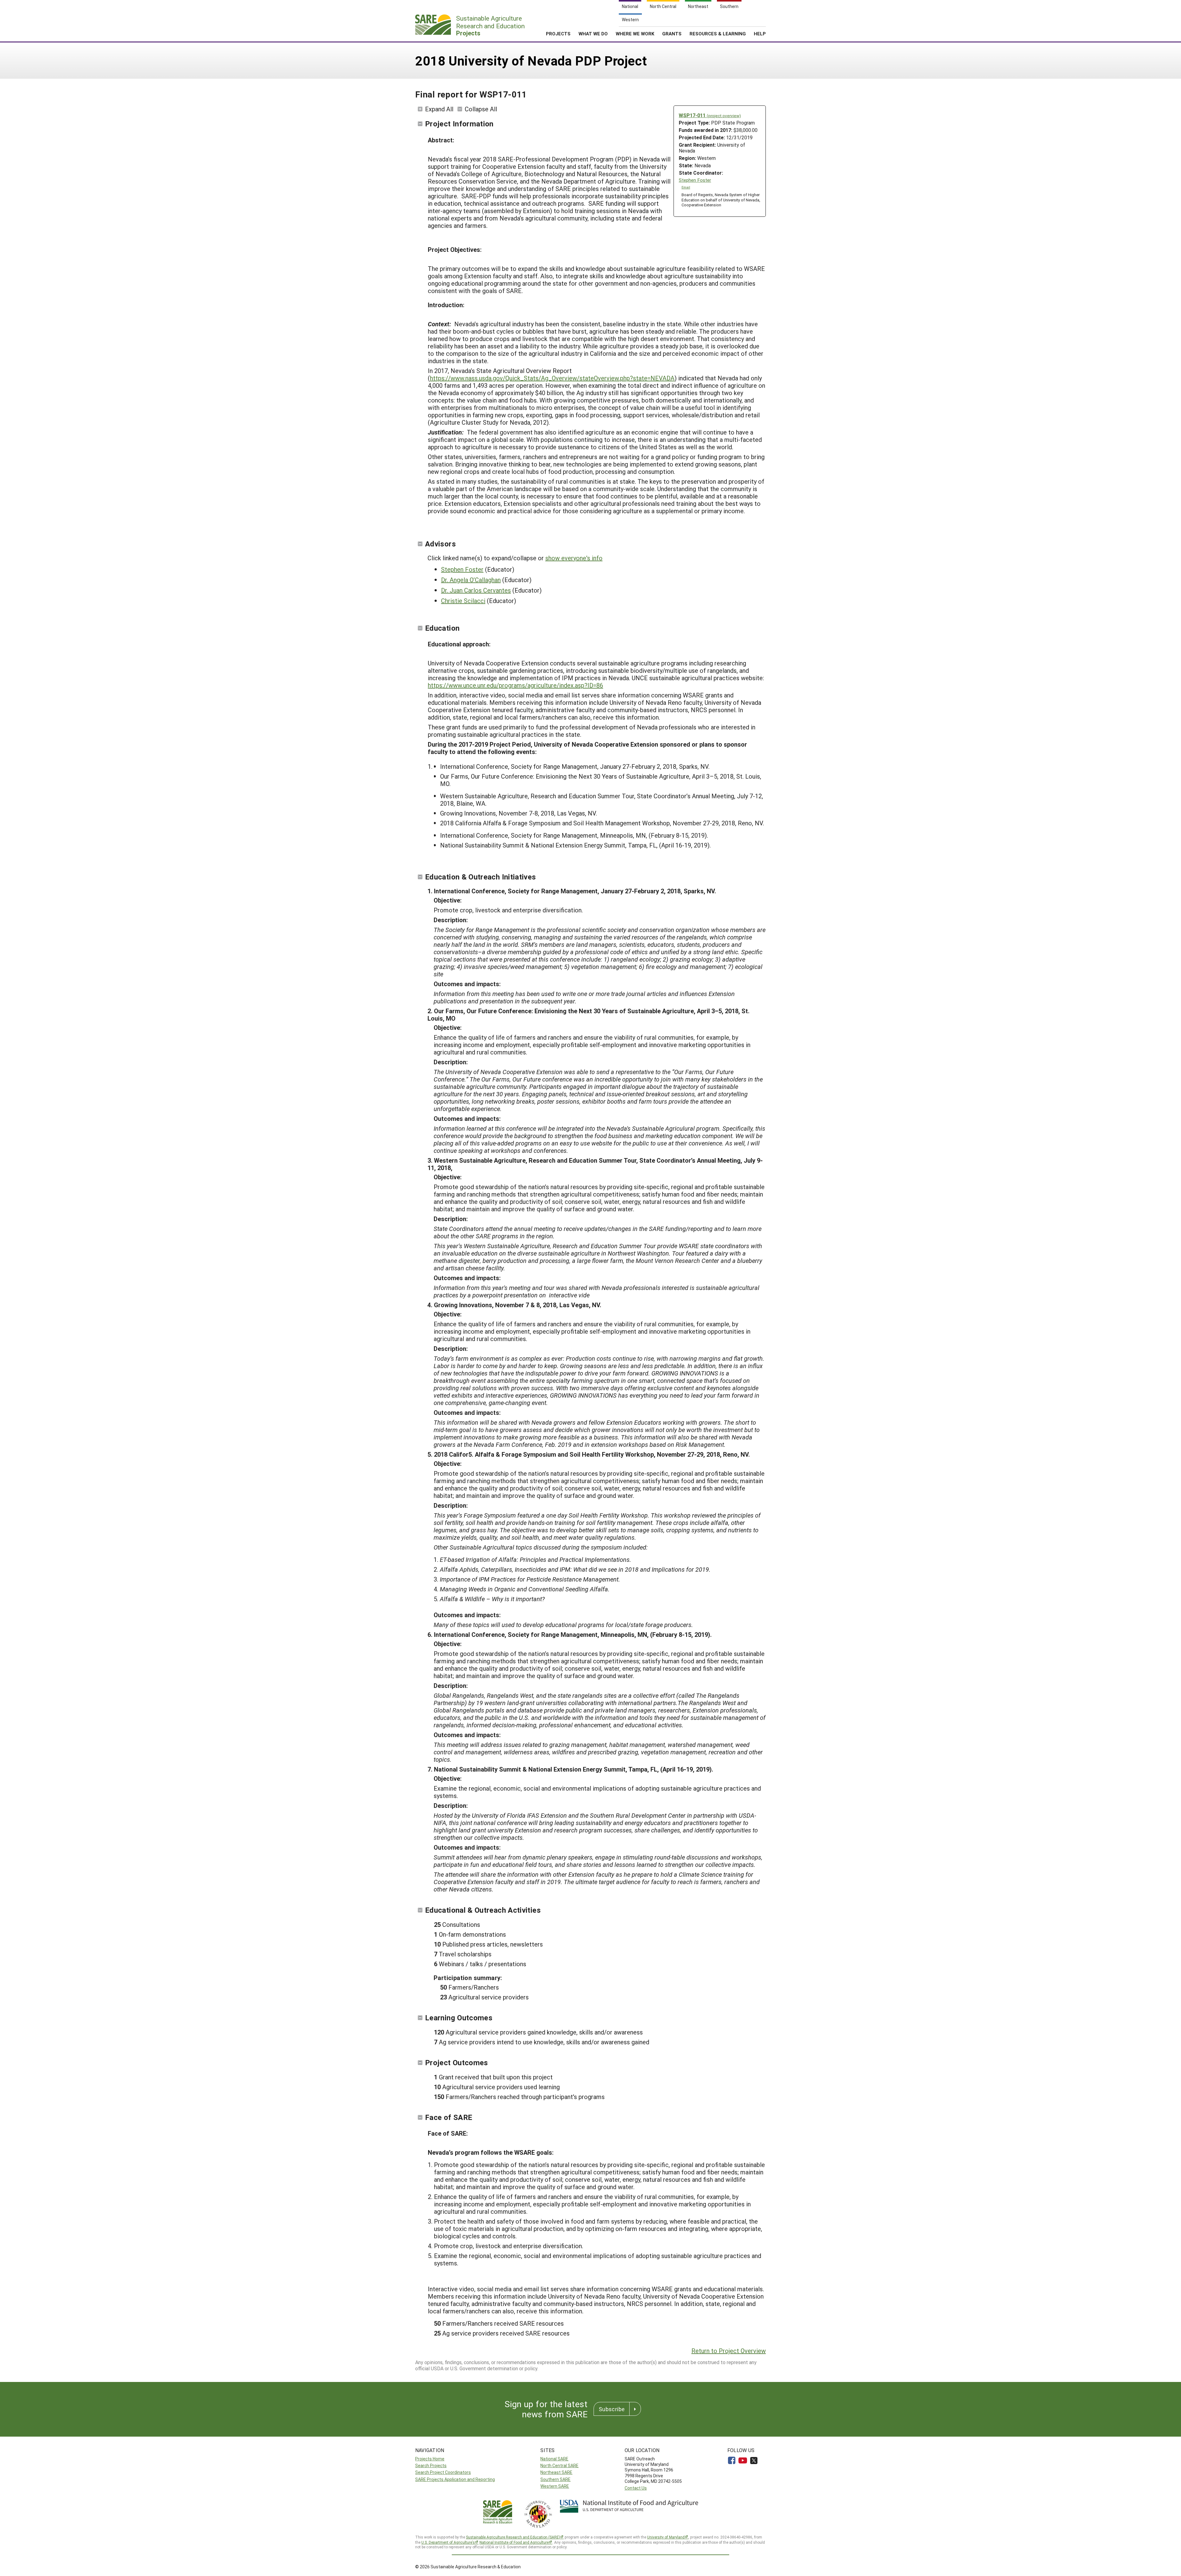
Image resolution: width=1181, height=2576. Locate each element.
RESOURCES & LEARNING (718, 34)
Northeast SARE (556, 2472)
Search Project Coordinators (443, 2472)
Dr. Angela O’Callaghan (471, 580)
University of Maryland (666, 2537)
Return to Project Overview (729, 2351)
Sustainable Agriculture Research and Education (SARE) (513, 2537)
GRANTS (672, 34)
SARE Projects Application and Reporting (455, 2479)
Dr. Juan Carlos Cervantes (476, 590)
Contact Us (636, 2488)
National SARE (554, 2459)
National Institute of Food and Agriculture (514, 2542)
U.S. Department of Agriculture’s (448, 2542)
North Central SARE (559, 2465)
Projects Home (430, 2459)
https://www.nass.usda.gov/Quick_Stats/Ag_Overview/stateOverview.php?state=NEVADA (552, 378)
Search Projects (431, 2465)
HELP (760, 34)
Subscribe (612, 2409)
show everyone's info (574, 558)
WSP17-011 (710, 115)
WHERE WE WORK (635, 34)
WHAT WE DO (593, 34)
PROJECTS (558, 34)
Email (686, 187)
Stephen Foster (695, 180)
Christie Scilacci (463, 601)
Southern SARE (555, 2479)
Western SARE (555, 2486)
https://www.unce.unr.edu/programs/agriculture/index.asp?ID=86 (515, 685)
